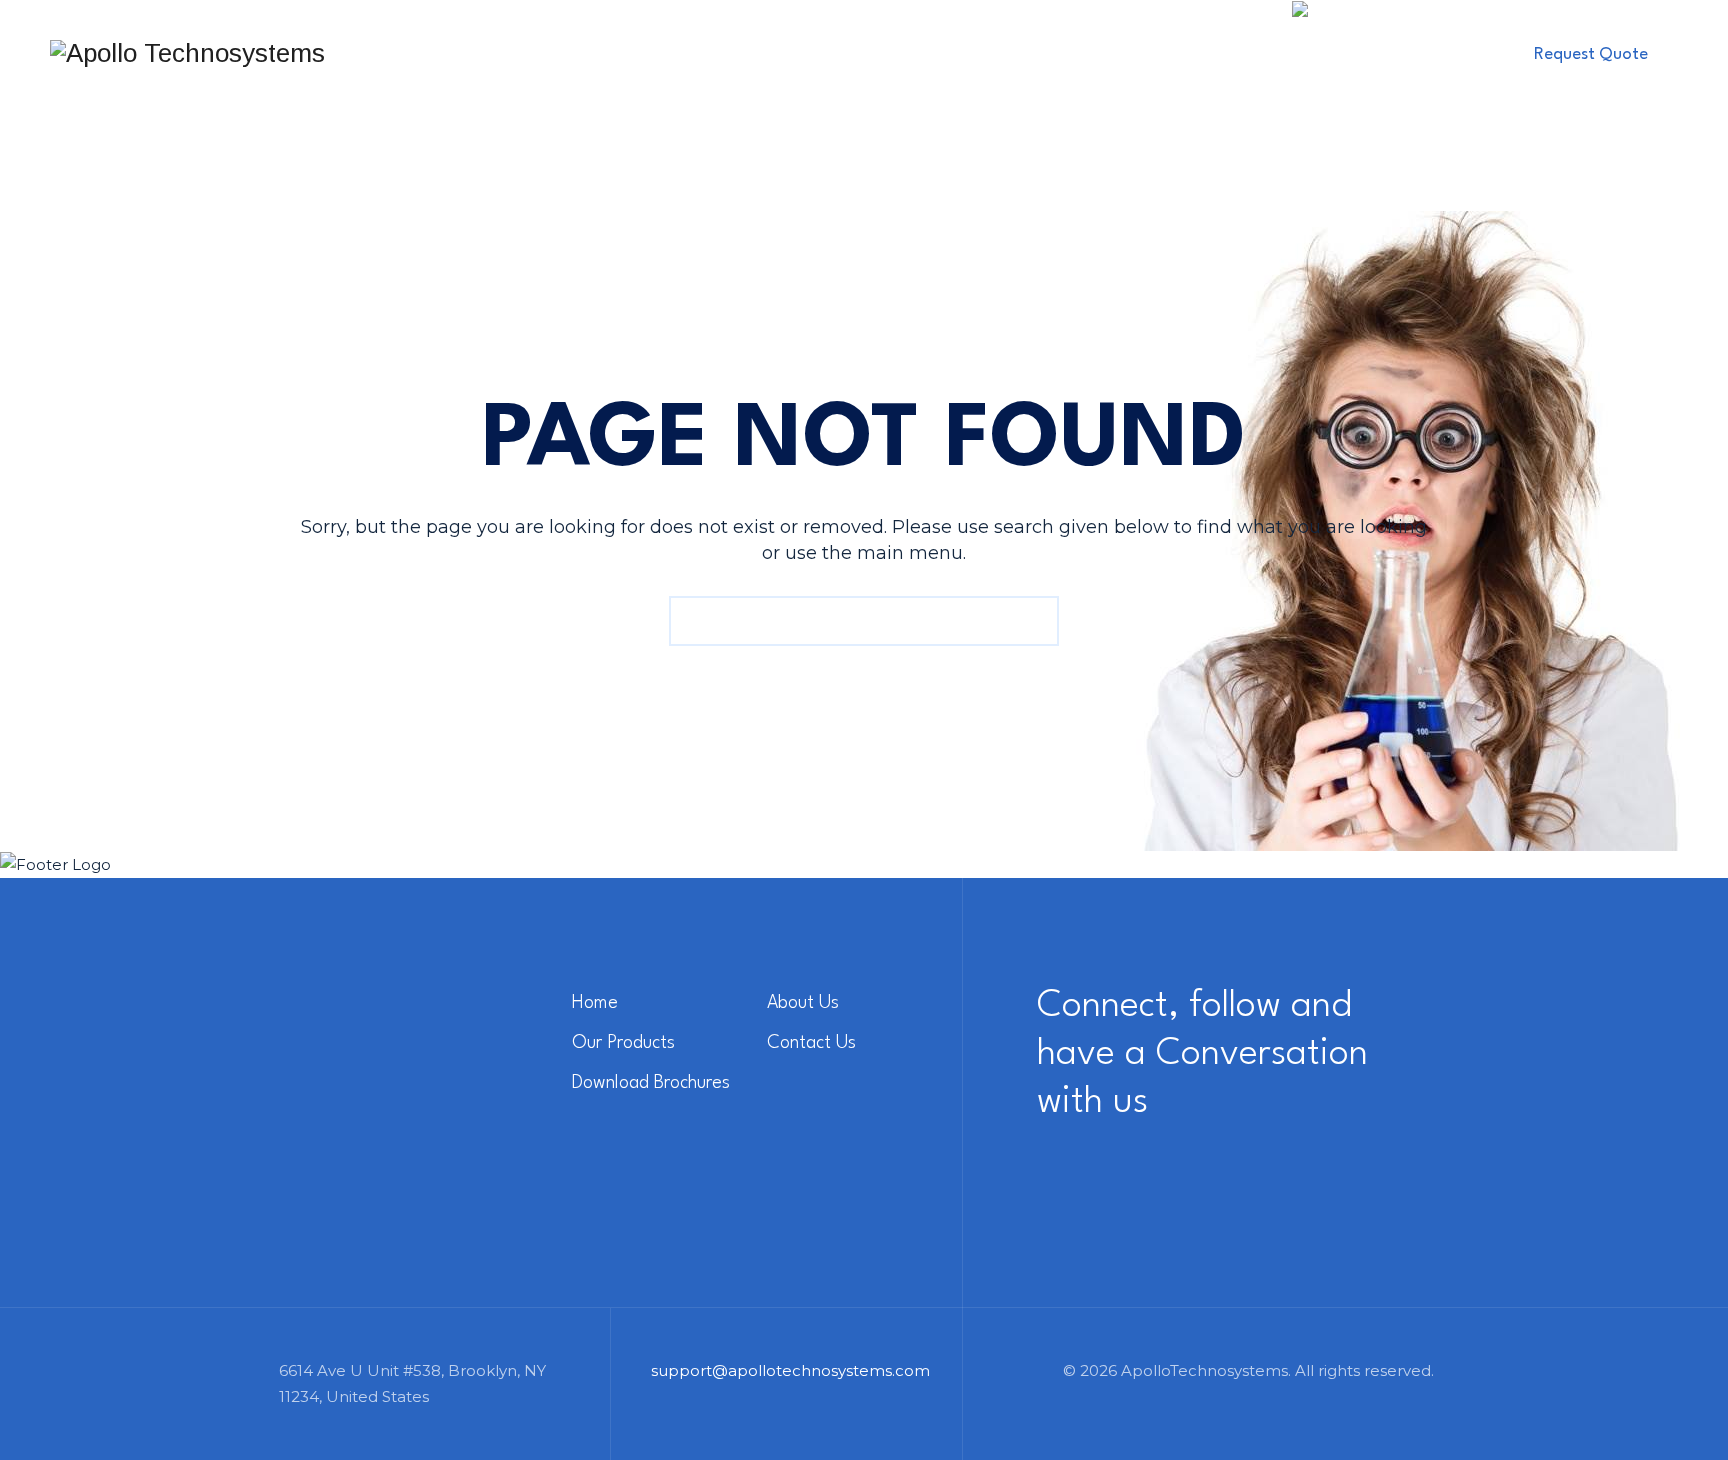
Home (557, 52)
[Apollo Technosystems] (187, 52)
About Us (660, 52)
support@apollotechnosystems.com (796, 1370)
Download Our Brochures (1142, 52)
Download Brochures (651, 1083)
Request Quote (1591, 54)
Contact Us (945, 52)
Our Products (797, 52)
